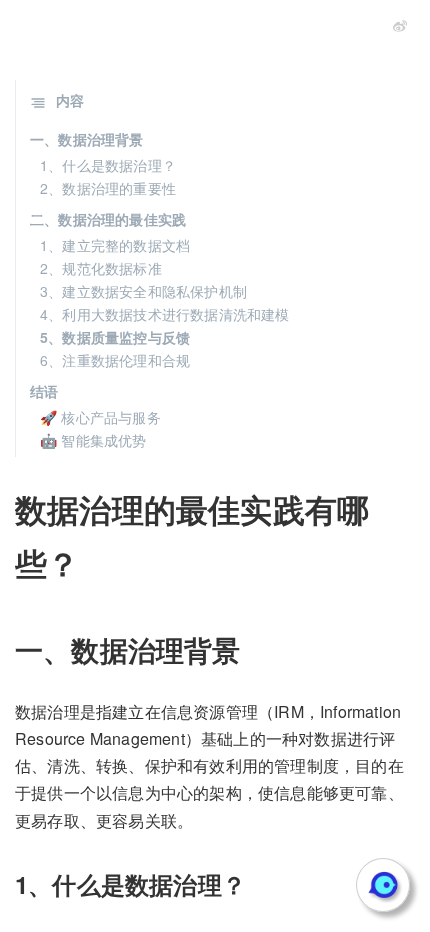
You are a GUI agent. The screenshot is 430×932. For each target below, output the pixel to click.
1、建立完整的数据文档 (115, 245)
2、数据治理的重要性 (108, 188)
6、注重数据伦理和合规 (115, 360)
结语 (44, 391)
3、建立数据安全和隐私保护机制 (143, 291)
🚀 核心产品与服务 (100, 417)
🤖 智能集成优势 (93, 440)
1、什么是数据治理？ (108, 165)
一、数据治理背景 (87, 139)
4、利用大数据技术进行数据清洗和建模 (165, 314)
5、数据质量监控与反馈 (115, 337)
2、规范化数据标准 (101, 268)
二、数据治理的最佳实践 (108, 219)
